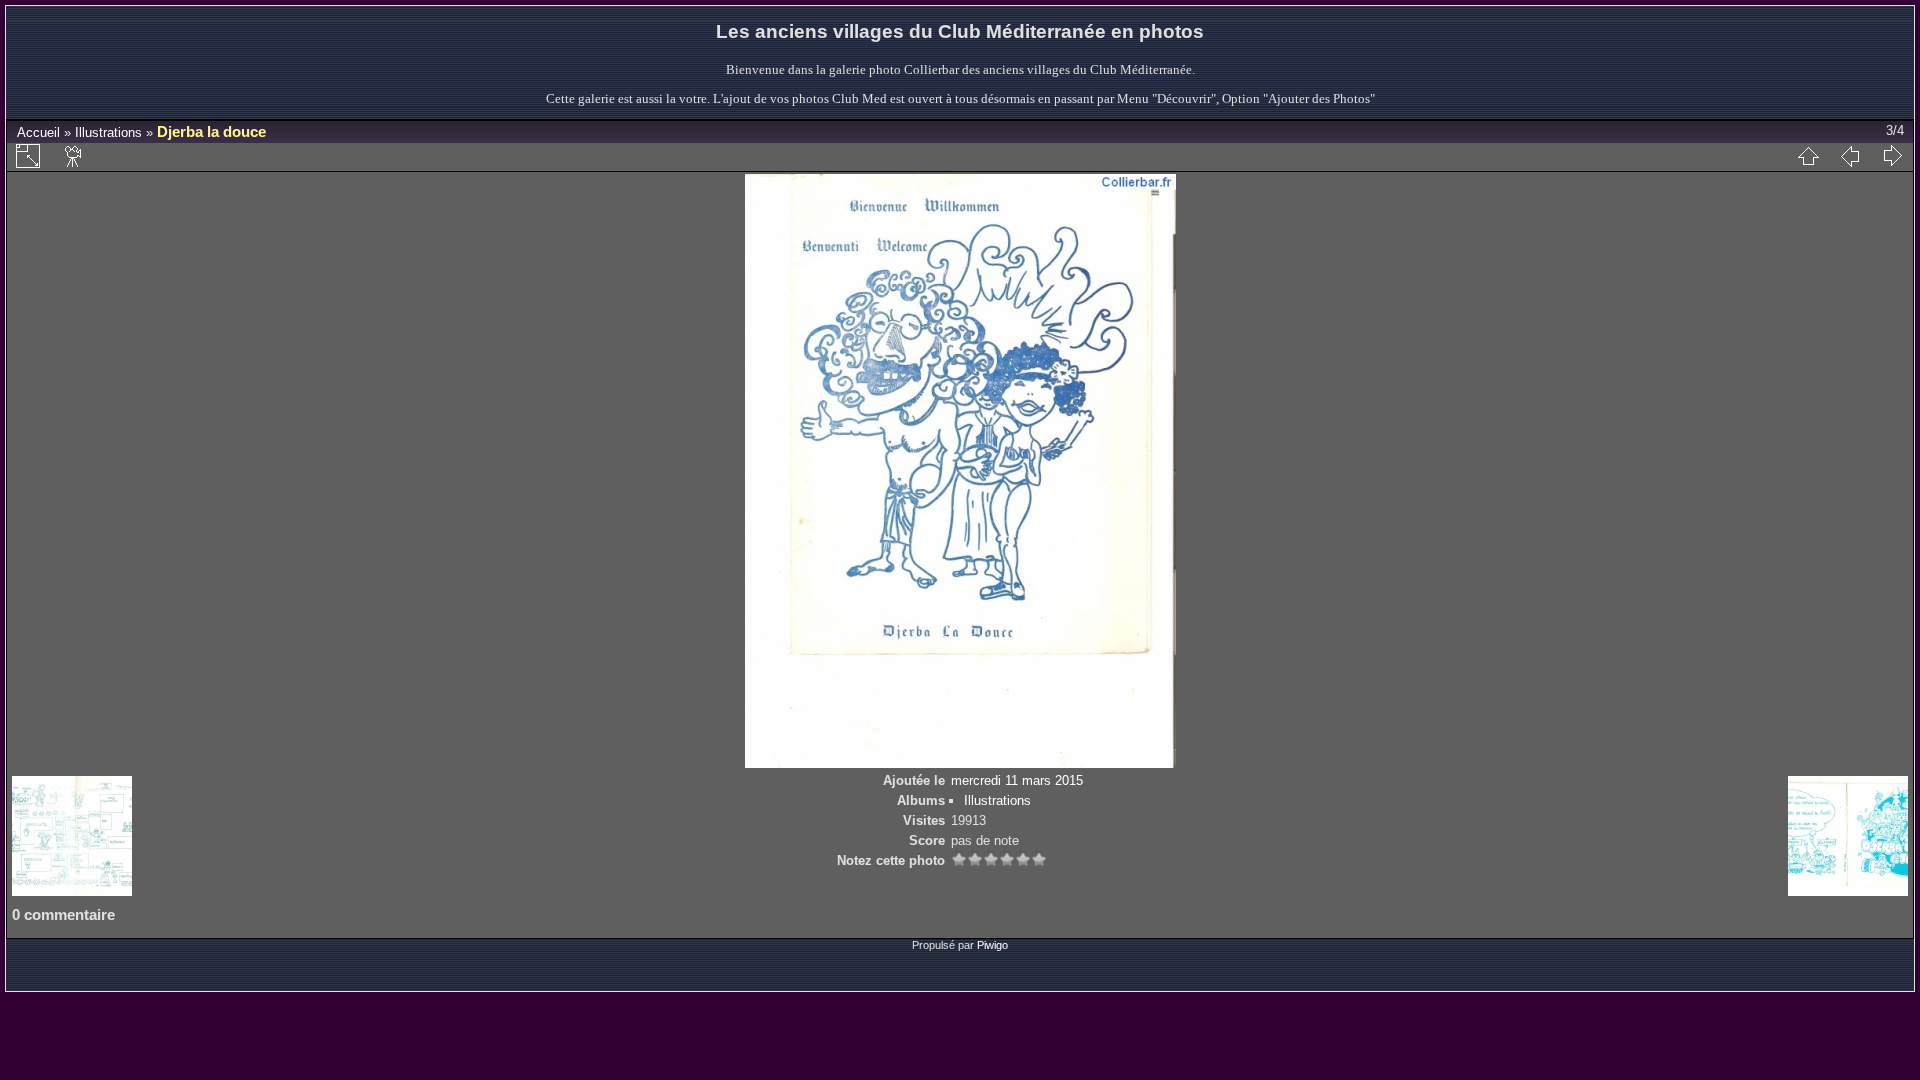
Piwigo (992, 945)
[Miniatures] (1808, 156)
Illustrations (108, 132)
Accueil (38, 132)
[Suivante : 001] (1892, 156)
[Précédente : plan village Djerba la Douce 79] (1850, 156)
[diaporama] (74, 156)
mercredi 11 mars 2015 (1017, 780)
